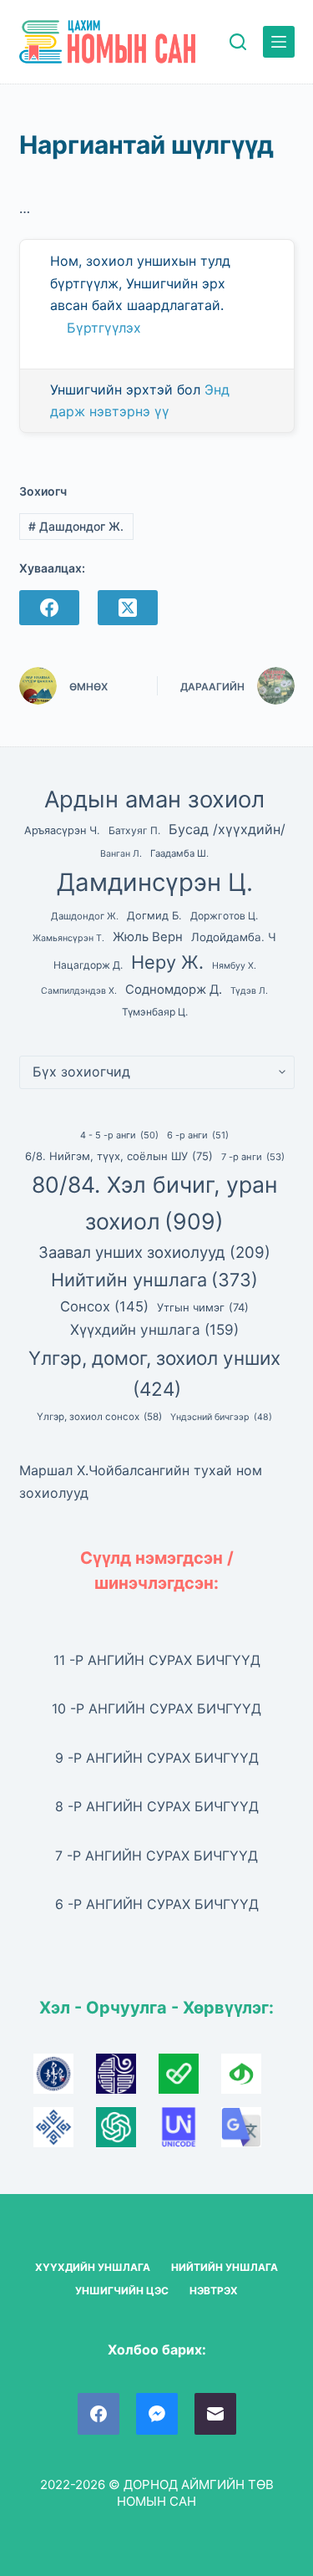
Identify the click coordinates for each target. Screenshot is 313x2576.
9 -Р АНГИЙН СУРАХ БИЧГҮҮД (157, 1758)
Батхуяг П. (134, 830)
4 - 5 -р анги (119, 1135)
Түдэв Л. (249, 991)
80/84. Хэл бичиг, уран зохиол (155, 1203)
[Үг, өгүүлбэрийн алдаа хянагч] (190, 2080)
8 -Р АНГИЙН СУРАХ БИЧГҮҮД (157, 1806)
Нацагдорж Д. (88, 965)
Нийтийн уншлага (154, 1280)
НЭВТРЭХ (214, 2291)
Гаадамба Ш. (179, 853)
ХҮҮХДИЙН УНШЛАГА (93, 2267)
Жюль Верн (148, 937)
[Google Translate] (250, 2133)
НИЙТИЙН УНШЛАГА (225, 2267)
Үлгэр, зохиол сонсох (99, 1417)
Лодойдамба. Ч (234, 937)
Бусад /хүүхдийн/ (227, 829)
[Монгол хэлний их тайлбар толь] (65, 2080)
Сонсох (104, 1306)
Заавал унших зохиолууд (154, 1252)
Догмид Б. (154, 916)
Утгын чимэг (203, 1307)
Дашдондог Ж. (76, 526)
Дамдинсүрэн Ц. (155, 882)
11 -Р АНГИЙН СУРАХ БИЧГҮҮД (157, 1660)
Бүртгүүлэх (104, 328)
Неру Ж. (167, 962)
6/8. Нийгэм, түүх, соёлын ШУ (119, 1156)
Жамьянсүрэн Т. (68, 938)
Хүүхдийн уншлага (154, 1329)
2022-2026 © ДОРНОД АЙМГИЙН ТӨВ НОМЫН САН (157, 2493)
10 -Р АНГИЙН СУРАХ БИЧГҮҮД (156, 1708)
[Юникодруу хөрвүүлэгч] (190, 2133)
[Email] (215, 2414)
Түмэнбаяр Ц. (155, 1012)
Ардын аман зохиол (154, 799)
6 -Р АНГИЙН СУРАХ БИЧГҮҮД (157, 1904)
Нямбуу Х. (234, 966)
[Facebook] (49, 608)
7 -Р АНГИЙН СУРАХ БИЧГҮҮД (156, 1856)
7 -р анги (253, 1157)
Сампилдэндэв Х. (79, 991)
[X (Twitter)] (128, 608)
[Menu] (279, 42)
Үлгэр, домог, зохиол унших (154, 1373)
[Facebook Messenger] (157, 2414)
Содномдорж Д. (174, 990)
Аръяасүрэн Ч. (62, 830)
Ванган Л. (121, 854)
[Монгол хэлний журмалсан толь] (127, 2080)
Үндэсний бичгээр (221, 1417)
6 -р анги (198, 1135)
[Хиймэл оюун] (127, 2133)
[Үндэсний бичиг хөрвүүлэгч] (250, 2080)
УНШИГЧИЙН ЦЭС (122, 2291)
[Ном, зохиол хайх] (238, 42)
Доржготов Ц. (224, 916)
